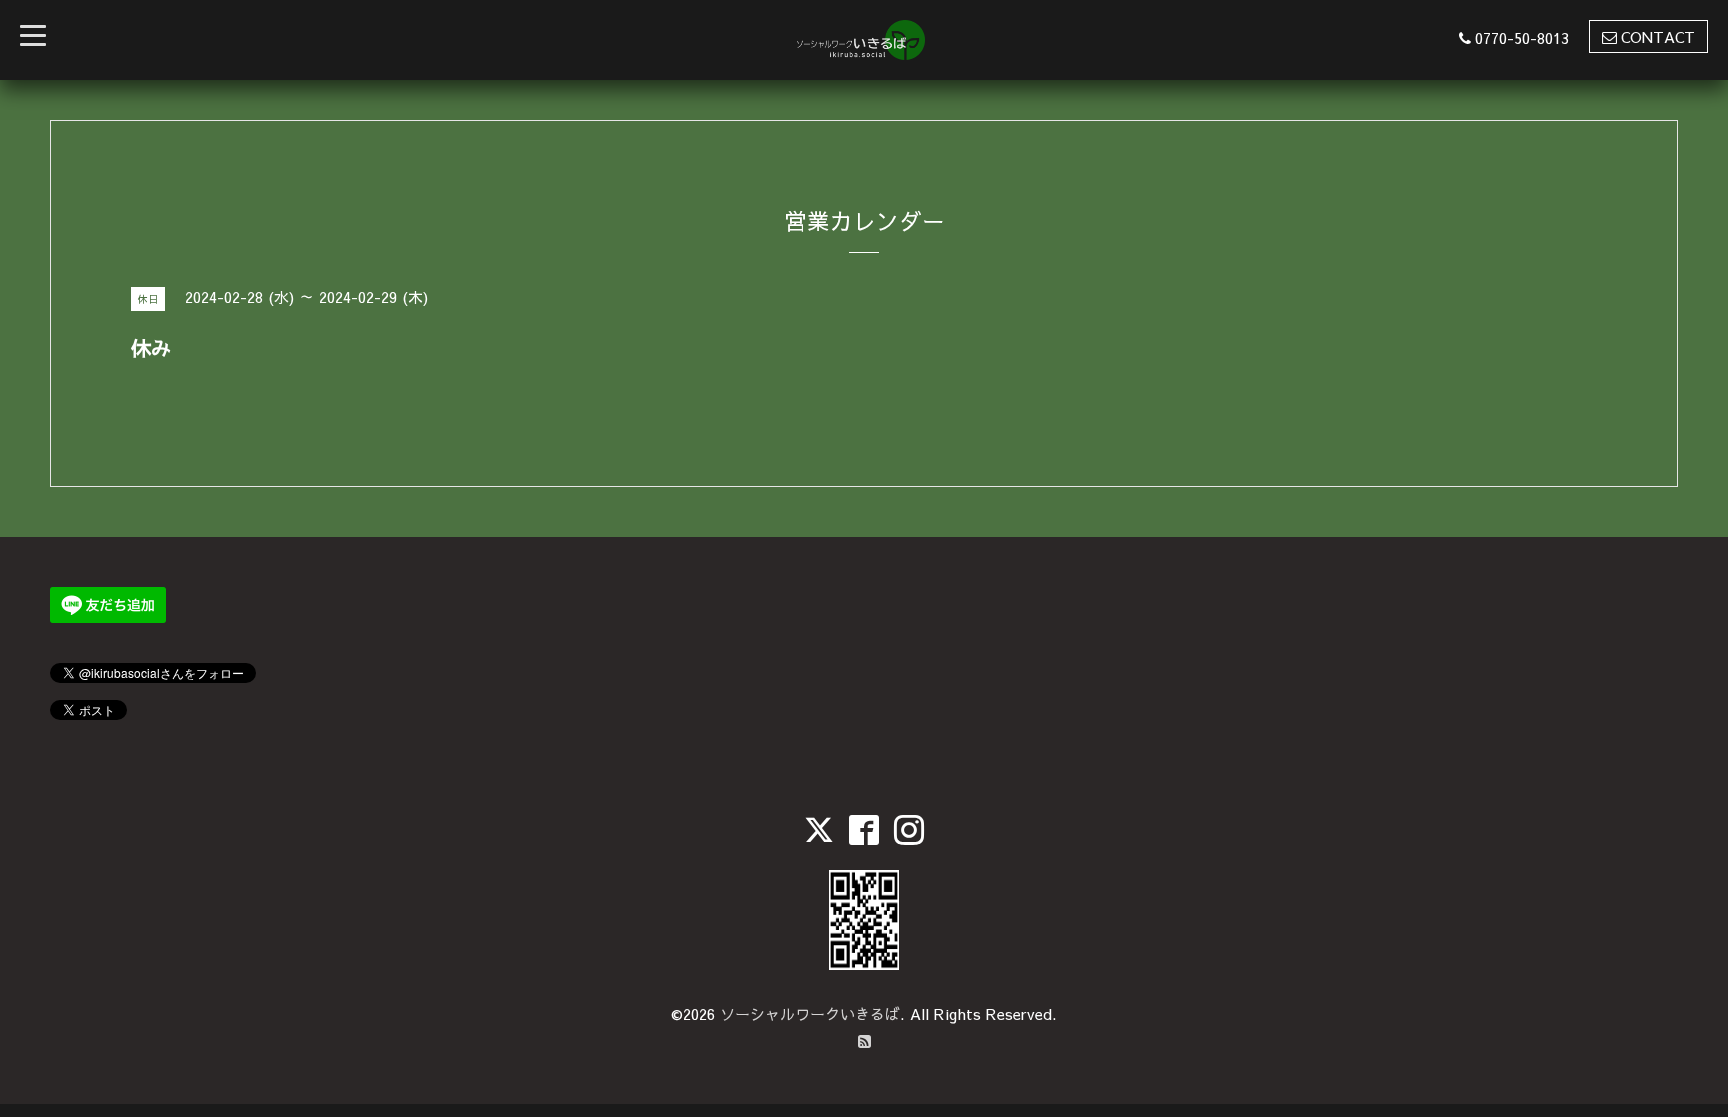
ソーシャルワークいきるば (810, 1013)
